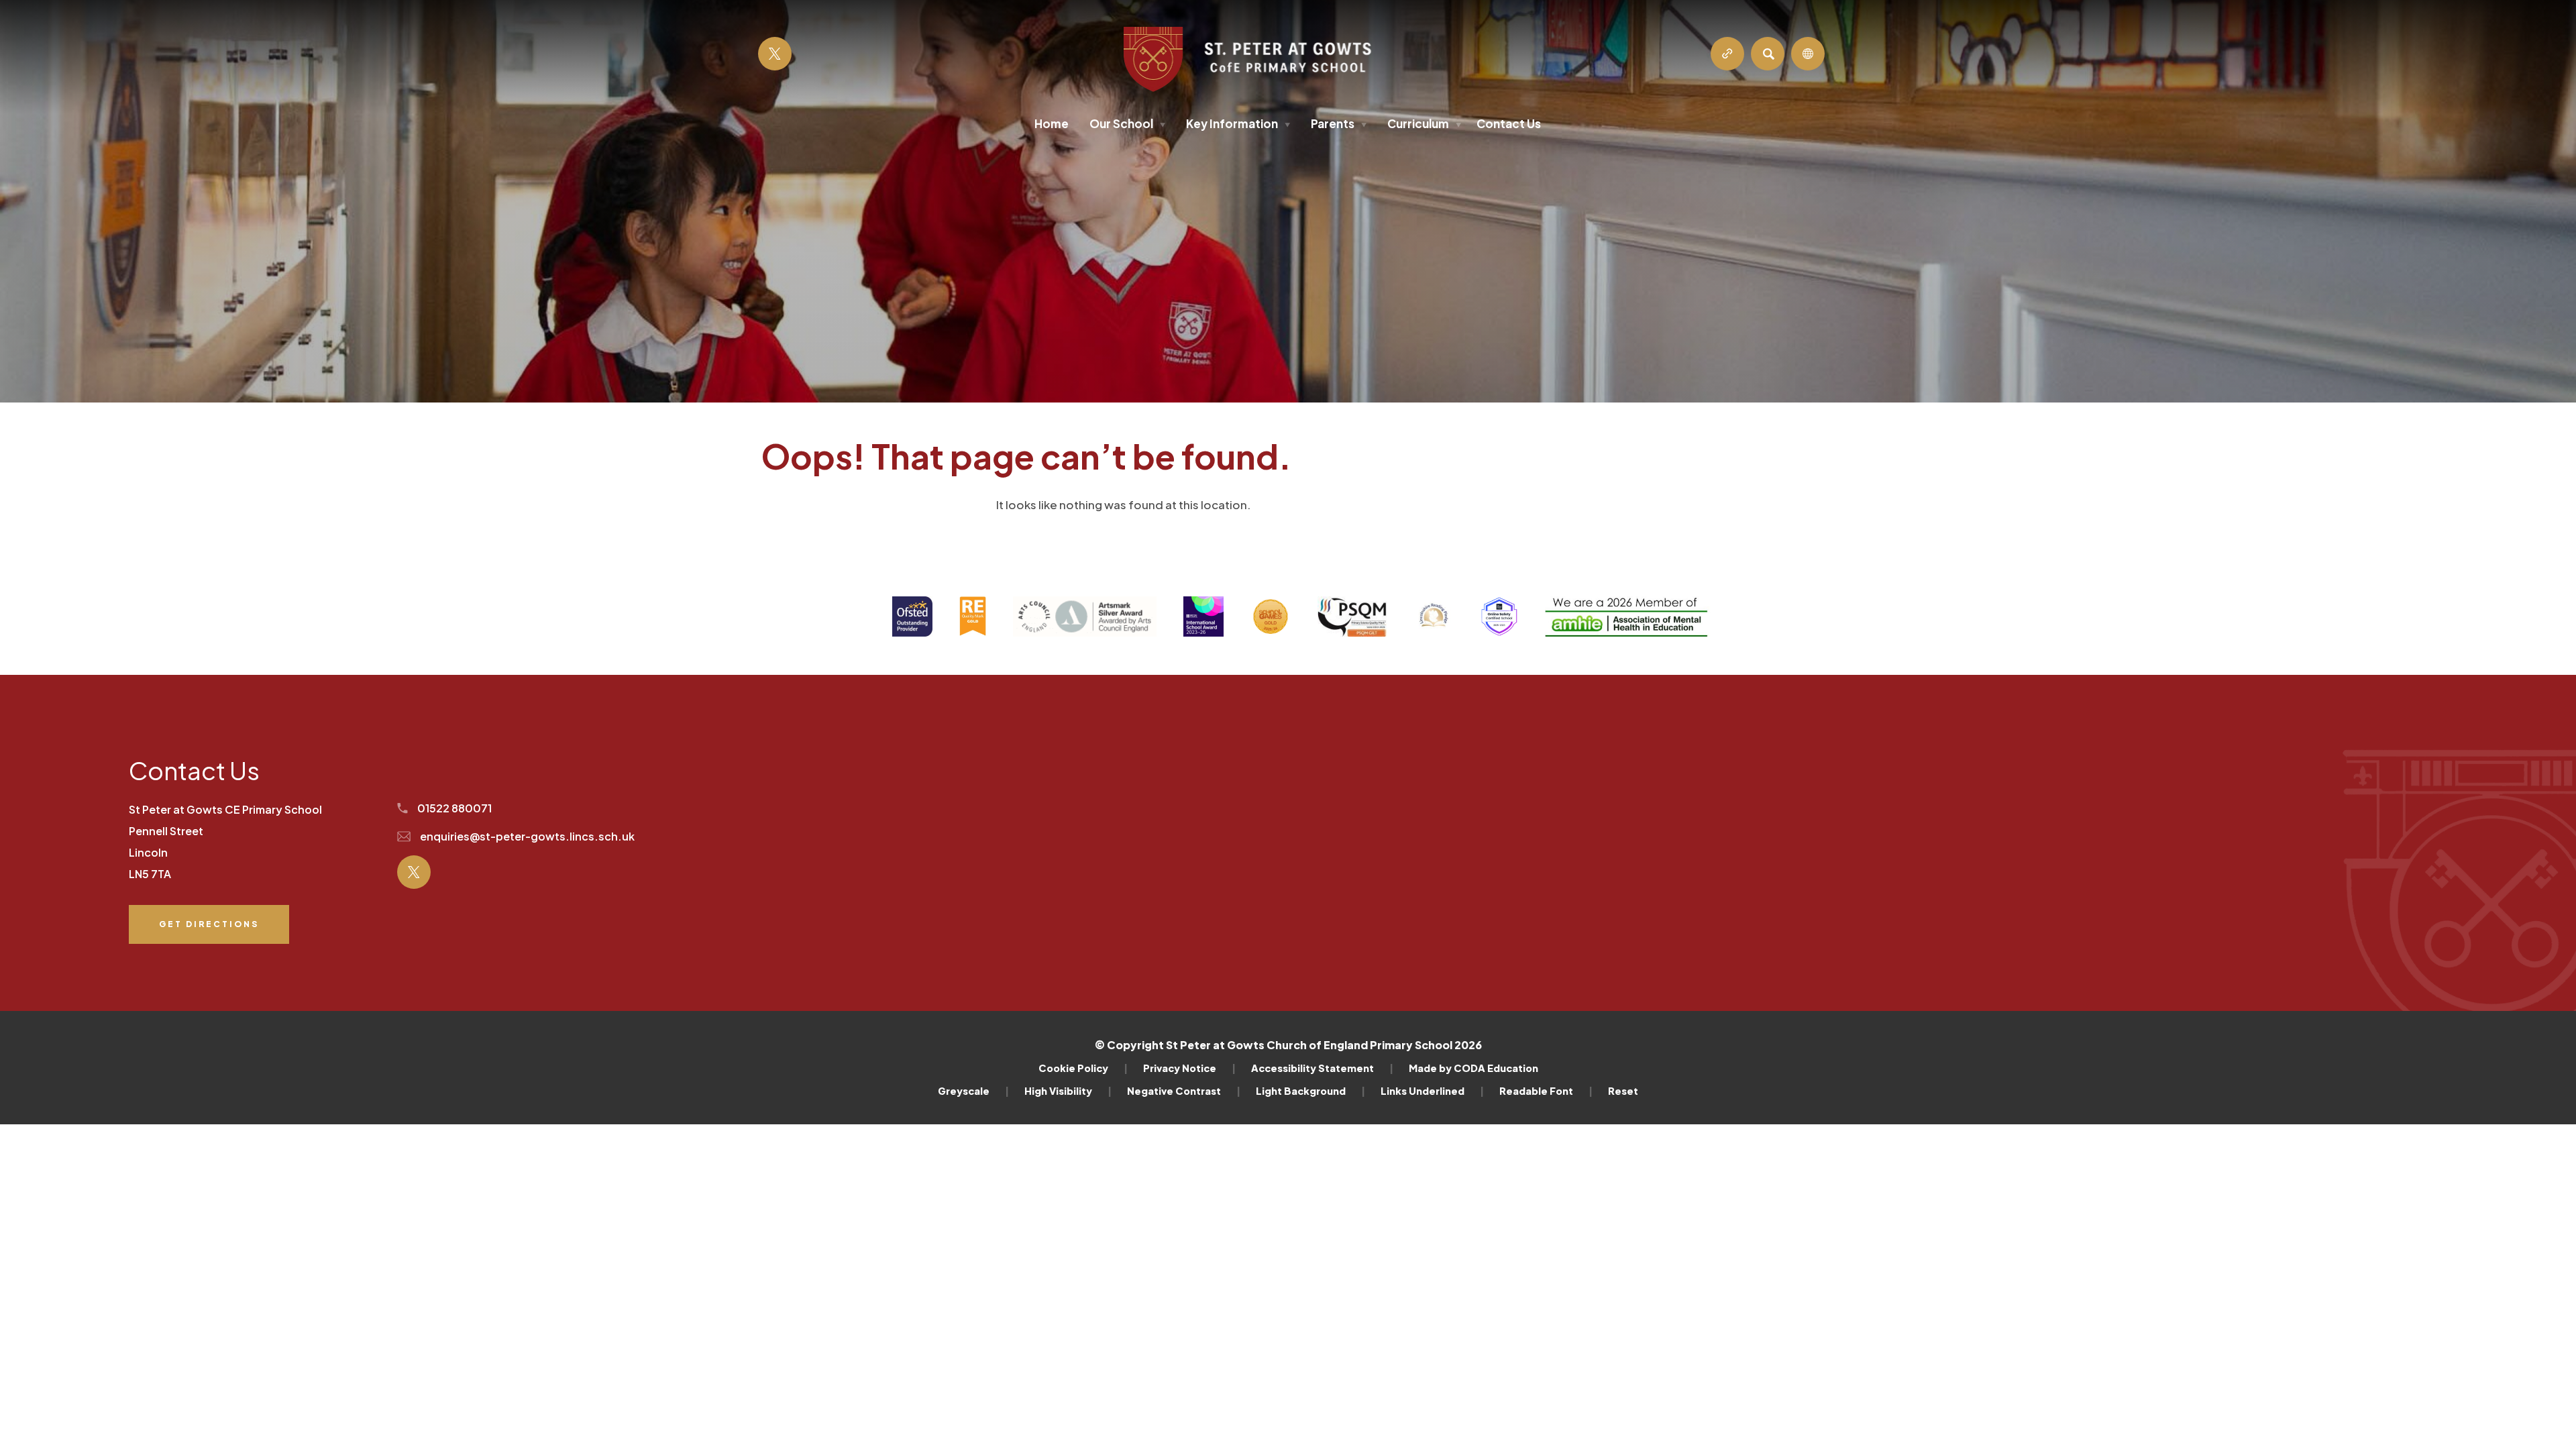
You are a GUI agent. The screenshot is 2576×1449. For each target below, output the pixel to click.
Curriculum (1424, 123)
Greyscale (973, 1091)
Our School (1127, 123)
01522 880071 (453, 808)
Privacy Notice (1189, 1068)
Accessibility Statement (1322, 1068)
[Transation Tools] (1808, 54)
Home (1052, 123)
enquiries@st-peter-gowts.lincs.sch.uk (526, 836)
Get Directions (209, 931)
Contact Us (1509, 123)
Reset (1623, 1091)
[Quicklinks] (1727, 54)
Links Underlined (1432, 1091)
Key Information (1238, 123)
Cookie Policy (1083, 1068)
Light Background (1310, 1091)
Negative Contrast (1184, 1091)
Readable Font (1546, 1091)
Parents (1339, 123)
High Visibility (1068, 1091)
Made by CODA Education (1473, 1068)
